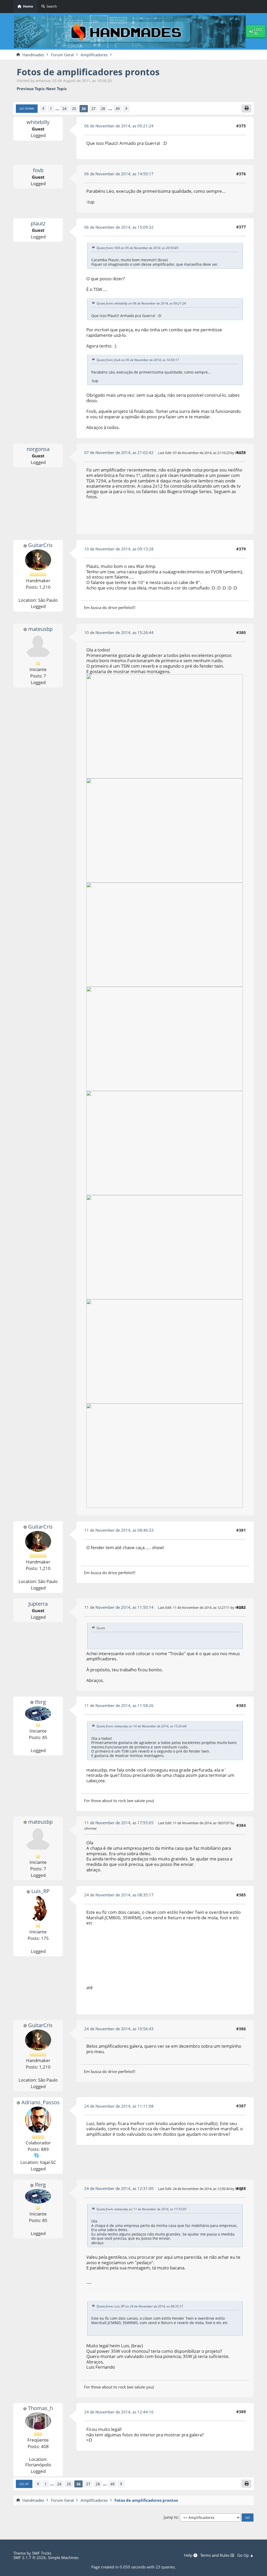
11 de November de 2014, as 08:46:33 (119, 1530)
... (57, 109)
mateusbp (40, 629)
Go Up (24, 2484)
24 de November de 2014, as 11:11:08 (119, 2106)
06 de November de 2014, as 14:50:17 (119, 174)
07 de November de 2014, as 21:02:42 (119, 452)
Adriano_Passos (41, 2102)
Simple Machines (63, 2558)
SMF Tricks (42, 2553)
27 (93, 108)
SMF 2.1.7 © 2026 (30, 2558)
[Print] (246, 108)
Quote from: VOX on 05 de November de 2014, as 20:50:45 (137, 248)
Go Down (27, 108)
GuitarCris (40, 545)
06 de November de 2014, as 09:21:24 (119, 126)
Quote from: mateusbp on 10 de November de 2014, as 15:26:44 (141, 1726)
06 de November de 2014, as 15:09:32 (119, 227)
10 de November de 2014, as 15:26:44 (119, 632)
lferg (40, 1702)
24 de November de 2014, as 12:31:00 (119, 2188)
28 (103, 108)
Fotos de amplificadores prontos (88, 72)
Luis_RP (40, 1891)
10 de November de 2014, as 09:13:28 (119, 549)
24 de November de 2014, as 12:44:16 (119, 2412)
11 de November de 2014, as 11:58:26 (119, 1705)
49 (118, 108)
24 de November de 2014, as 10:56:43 (119, 2029)
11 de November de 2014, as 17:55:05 (119, 1823)
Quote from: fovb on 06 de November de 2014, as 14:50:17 (138, 360)
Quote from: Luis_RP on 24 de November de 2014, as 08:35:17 (140, 2306)
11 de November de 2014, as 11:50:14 (119, 1607)
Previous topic (31, 89)
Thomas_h (40, 2408)
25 (74, 108)
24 (64, 108)
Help (189, 2555)
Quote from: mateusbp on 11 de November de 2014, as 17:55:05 (141, 2209)
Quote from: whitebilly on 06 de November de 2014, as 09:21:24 (141, 303)
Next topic (57, 89)
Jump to (171, 2517)
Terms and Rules (215, 2555)
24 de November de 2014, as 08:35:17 (119, 1895)
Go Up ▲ (245, 2555)
